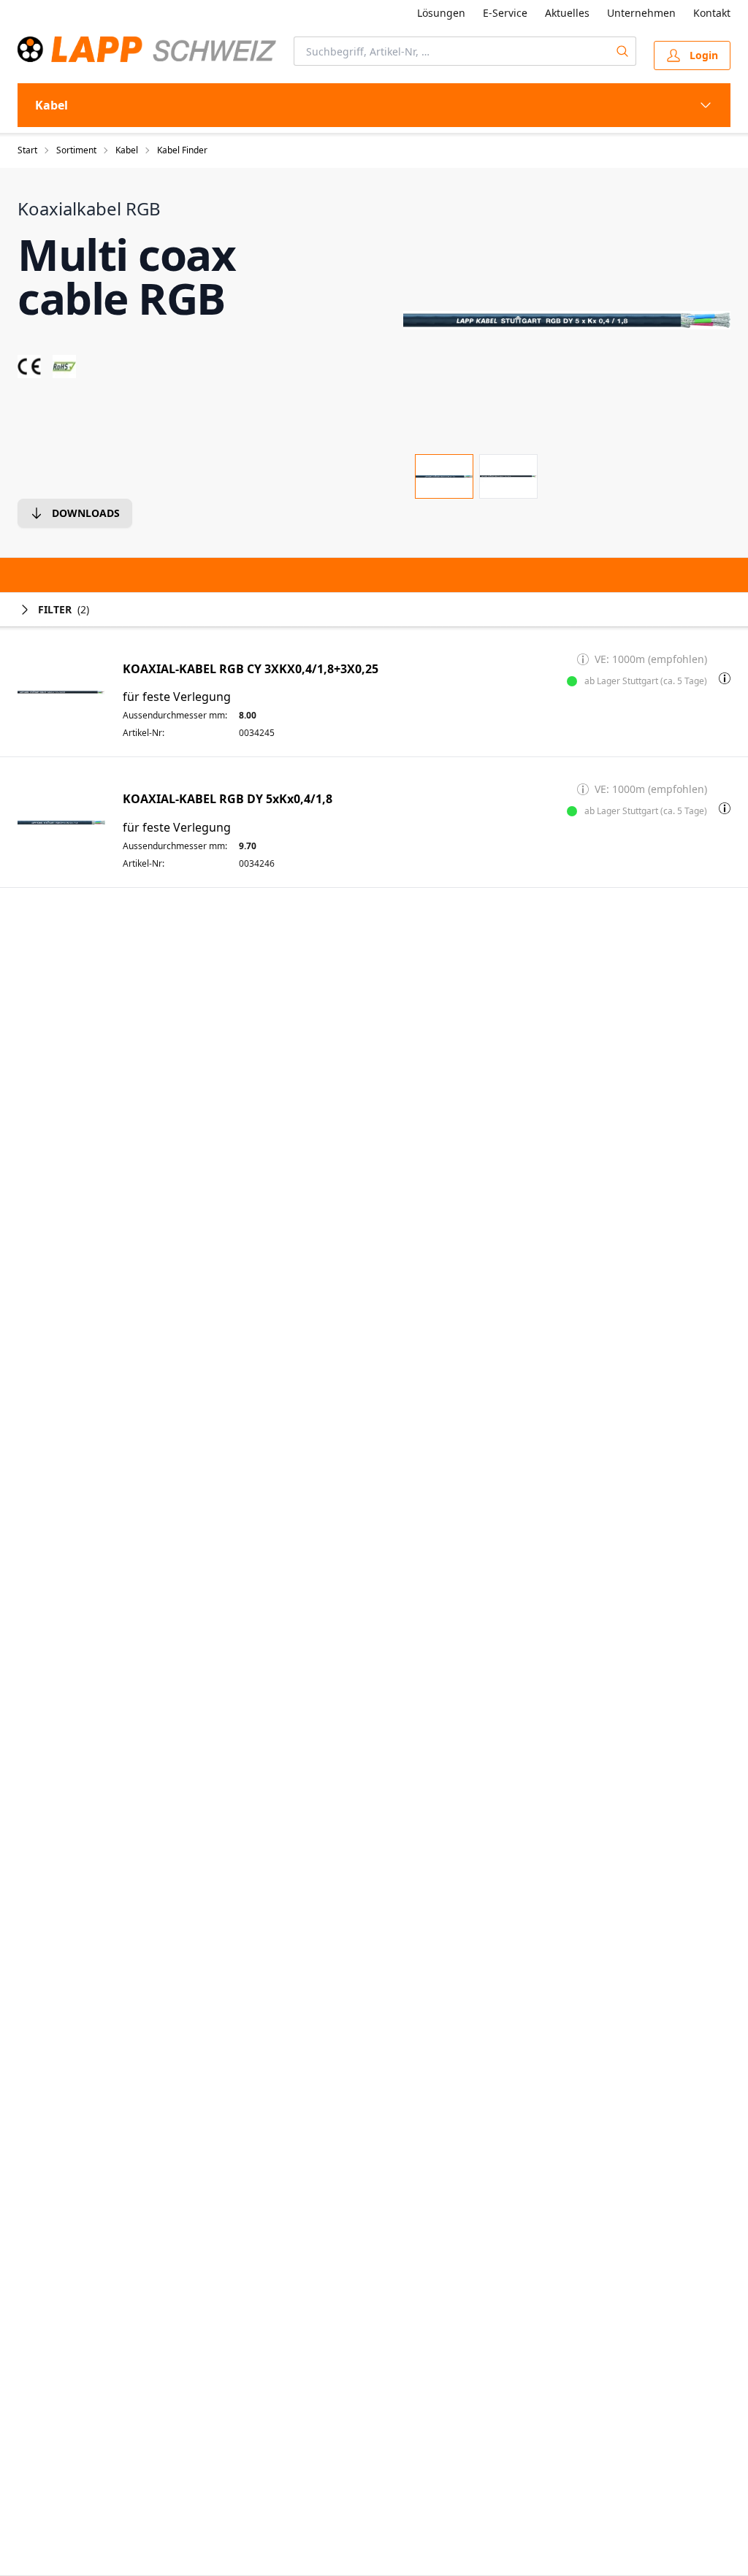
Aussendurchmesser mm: (175, 716)
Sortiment (76, 150)
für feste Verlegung (177, 697)
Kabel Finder (182, 150)
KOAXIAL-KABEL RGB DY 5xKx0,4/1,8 (228, 799)
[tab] (444, 476)
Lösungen (441, 13)
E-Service (505, 13)
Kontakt (712, 13)
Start (27, 150)
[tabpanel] (567, 320)
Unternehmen (641, 13)
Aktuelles (567, 13)
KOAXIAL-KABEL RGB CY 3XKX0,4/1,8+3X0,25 (251, 669)
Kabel (127, 150)
